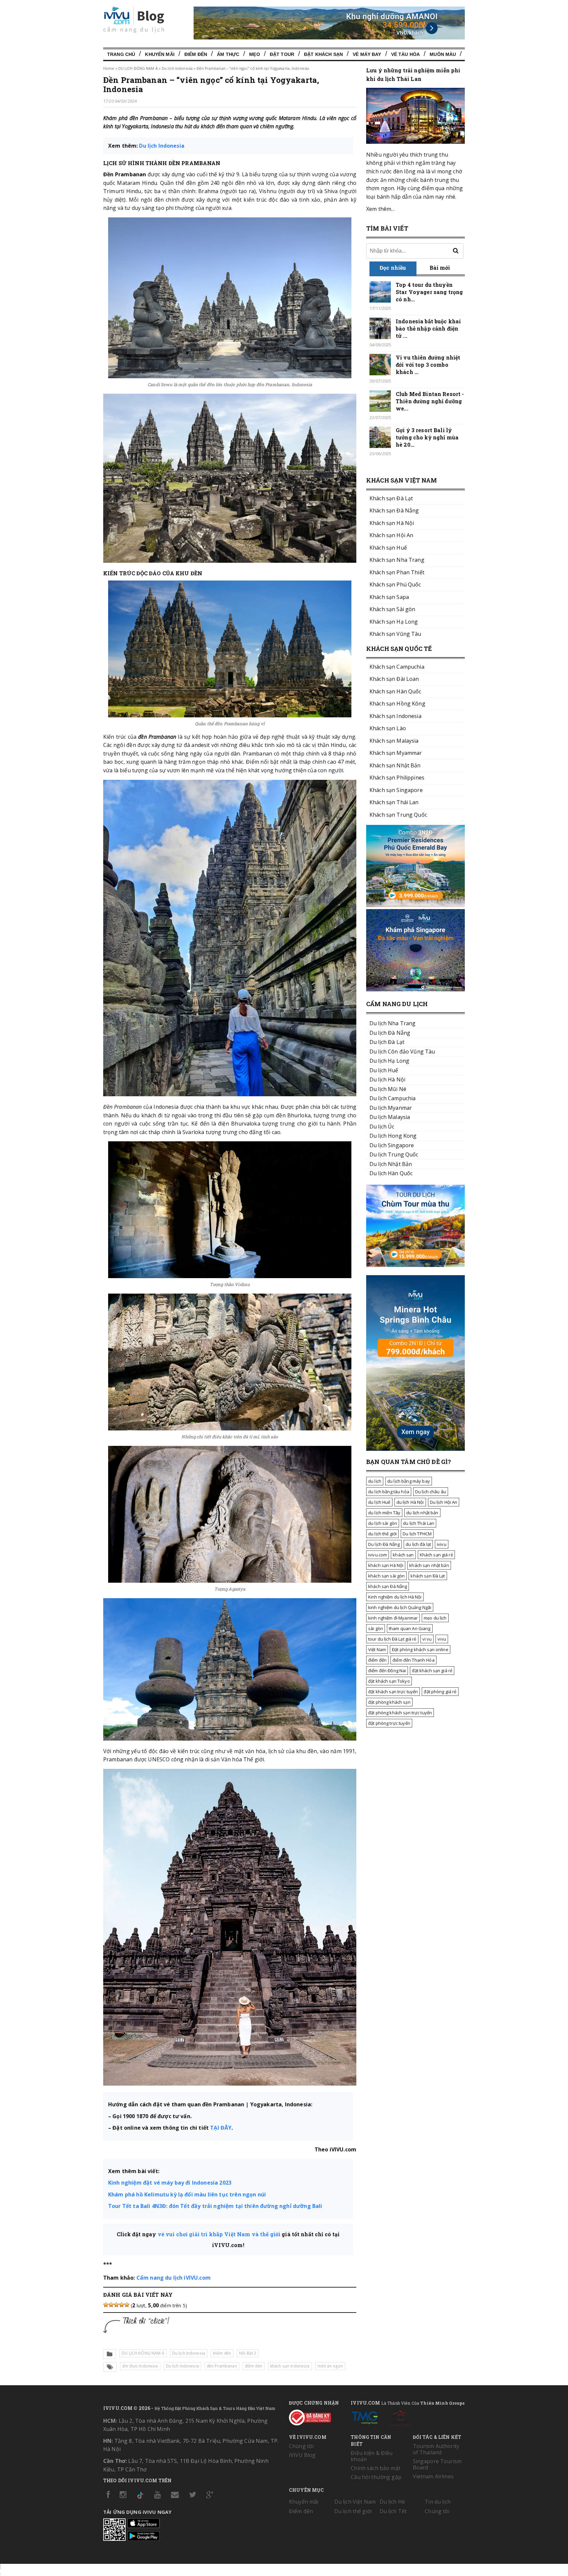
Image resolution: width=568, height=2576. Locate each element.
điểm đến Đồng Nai (387, 1671)
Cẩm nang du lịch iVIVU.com (174, 2278)
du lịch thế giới (382, 1534)
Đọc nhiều (393, 268)
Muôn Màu (443, 54)
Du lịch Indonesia (177, 68)
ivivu (442, 1544)
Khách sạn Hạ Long (394, 622)
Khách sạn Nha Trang (397, 560)
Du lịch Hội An (444, 1502)
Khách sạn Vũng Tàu (395, 634)
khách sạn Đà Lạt (428, 1576)
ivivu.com (378, 1555)
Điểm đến (196, 54)
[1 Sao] (106, 2305)
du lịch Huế (379, 1502)
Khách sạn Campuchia (397, 667)
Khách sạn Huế (388, 548)
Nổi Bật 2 (248, 2353)
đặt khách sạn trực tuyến (393, 1692)
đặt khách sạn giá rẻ (432, 1671)
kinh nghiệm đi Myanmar (393, 1618)
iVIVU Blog (302, 2455)
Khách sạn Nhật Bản (395, 765)
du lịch (375, 1481)
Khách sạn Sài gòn (392, 609)
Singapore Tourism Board (437, 2464)
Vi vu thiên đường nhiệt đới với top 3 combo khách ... (428, 365)
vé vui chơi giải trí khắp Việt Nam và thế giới (220, 2234)
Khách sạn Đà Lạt (391, 498)
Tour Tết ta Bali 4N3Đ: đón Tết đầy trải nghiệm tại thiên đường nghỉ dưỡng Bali (215, 2206)
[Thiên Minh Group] (365, 2416)
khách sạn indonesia (290, 2366)
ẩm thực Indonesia (140, 2366)
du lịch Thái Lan (419, 1523)
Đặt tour (282, 54)
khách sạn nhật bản (429, 1565)
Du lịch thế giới (353, 2511)
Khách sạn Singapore (396, 790)
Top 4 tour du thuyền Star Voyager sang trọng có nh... (429, 292)
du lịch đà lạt (418, 1544)
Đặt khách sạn (323, 54)
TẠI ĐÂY (221, 2128)
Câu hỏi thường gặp (376, 2477)
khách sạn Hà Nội (386, 1565)
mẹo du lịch (435, 1618)
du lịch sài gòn (383, 1523)
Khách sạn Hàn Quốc (395, 691)
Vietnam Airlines (433, 2476)
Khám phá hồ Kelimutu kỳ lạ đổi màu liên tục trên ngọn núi (187, 2194)
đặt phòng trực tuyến (389, 1723)
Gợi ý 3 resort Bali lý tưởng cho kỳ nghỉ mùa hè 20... (427, 437)
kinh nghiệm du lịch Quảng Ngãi (400, 1607)
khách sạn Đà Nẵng (388, 1586)
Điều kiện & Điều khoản (372, 2456)
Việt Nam (377, 1649)
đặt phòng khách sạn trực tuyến (400, 1713)
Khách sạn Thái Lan (394, 802)
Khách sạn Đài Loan (394, 679)
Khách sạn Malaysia (394, 741)
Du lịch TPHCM (417, 1534)
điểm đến (254, 2366)
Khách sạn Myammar (396, 753)
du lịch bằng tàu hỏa (389, 1492)
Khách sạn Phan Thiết (397, 572)
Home (109, 68)
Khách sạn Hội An (391, 535)
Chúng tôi (301, 2446)
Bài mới (440, 268)
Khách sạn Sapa (389, 597)
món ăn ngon (330, 2366)
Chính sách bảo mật (376, 2468)
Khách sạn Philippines (397, 778)
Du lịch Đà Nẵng (384, 1544)
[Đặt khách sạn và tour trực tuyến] (415, 905)
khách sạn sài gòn (386, 1576)
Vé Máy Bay (367, 54)
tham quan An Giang (410, 1628)
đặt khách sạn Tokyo (389, 1681)
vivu (442, 1639)
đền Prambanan (222, 2366)
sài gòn (376, 1628)
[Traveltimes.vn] (415, 1265)
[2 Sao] (111, 2305)
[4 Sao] (122, 2305)
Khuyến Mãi (160, 54)
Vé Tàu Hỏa (405, 54)
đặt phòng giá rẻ (440, 1692)
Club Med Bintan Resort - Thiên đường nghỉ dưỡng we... (430, 401)
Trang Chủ (121, 54)
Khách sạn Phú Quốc (395, 584)
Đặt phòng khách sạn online (420, 1649)
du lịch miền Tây (384, 1513)
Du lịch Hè (392, 2502)
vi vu (427, 1639)
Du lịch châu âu (431, 1492)
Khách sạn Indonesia (395, 716)
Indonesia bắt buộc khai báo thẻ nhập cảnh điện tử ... (428, 328)
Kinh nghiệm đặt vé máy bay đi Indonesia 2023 (170, 2183)
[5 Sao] (127, 2305)
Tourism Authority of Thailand (436, 2449)
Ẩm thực (228, 54)
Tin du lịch (438, 2502)
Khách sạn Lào (388, 728)
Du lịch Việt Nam (355, 2502)
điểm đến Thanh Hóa (414, 1660)
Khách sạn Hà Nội (392, 523)
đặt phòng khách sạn (389, 1702)
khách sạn (403, 1555)
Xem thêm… (380, 209)
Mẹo (254, 54)
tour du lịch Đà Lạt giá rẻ (392, 1639)
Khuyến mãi (304, 2502)
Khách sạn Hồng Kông (397, 704)
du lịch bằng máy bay (409, 1481)
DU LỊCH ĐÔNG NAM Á (138, 68)
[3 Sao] (116, 2305)
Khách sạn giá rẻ (436, 1555)
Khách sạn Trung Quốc (398, 815)
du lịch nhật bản (422, 1513)
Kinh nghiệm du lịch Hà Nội (395, 1597)
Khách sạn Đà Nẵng (394, 510)
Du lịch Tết (393, 2511)
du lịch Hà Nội (410, 1502)
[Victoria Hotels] (400, 2416)
